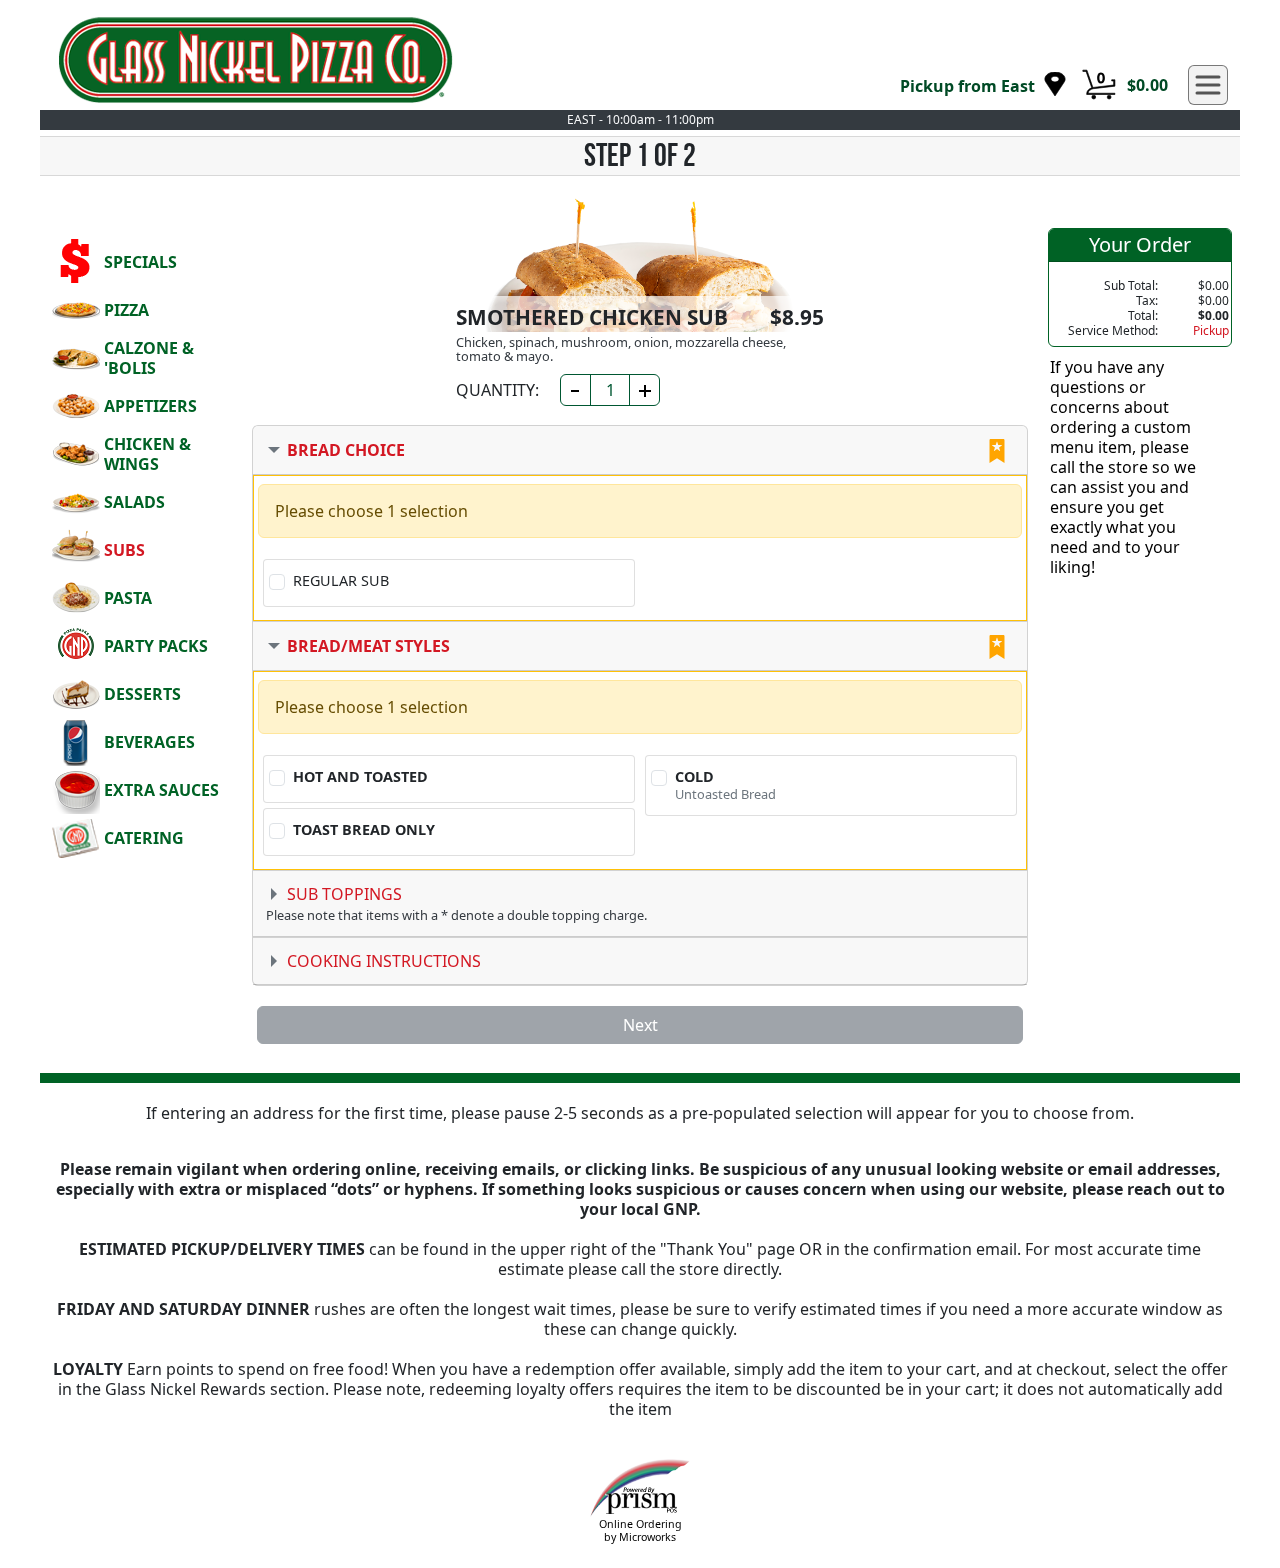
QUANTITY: (497, 390)
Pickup (1211, 330)
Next (640, 1025)
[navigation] (983, 85)
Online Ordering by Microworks (640, 1530)
